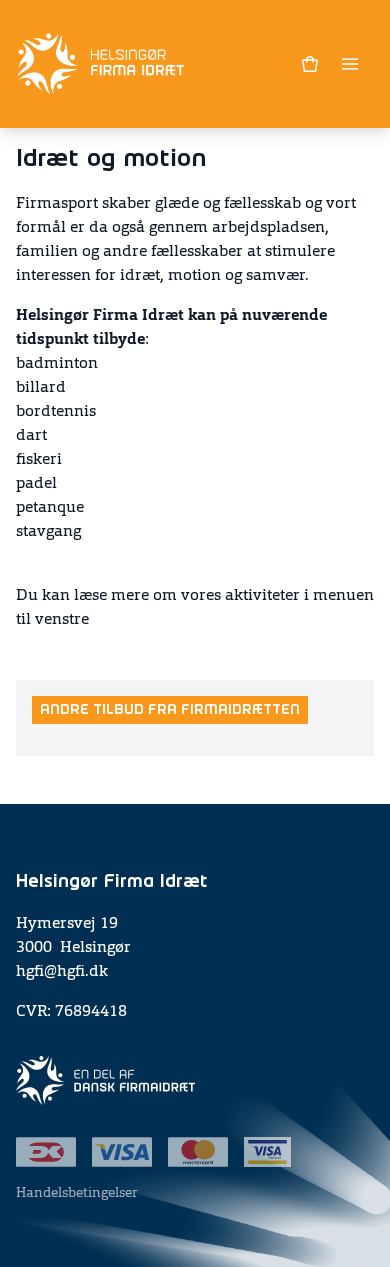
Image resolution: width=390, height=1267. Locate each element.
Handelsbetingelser (77, 1193)
